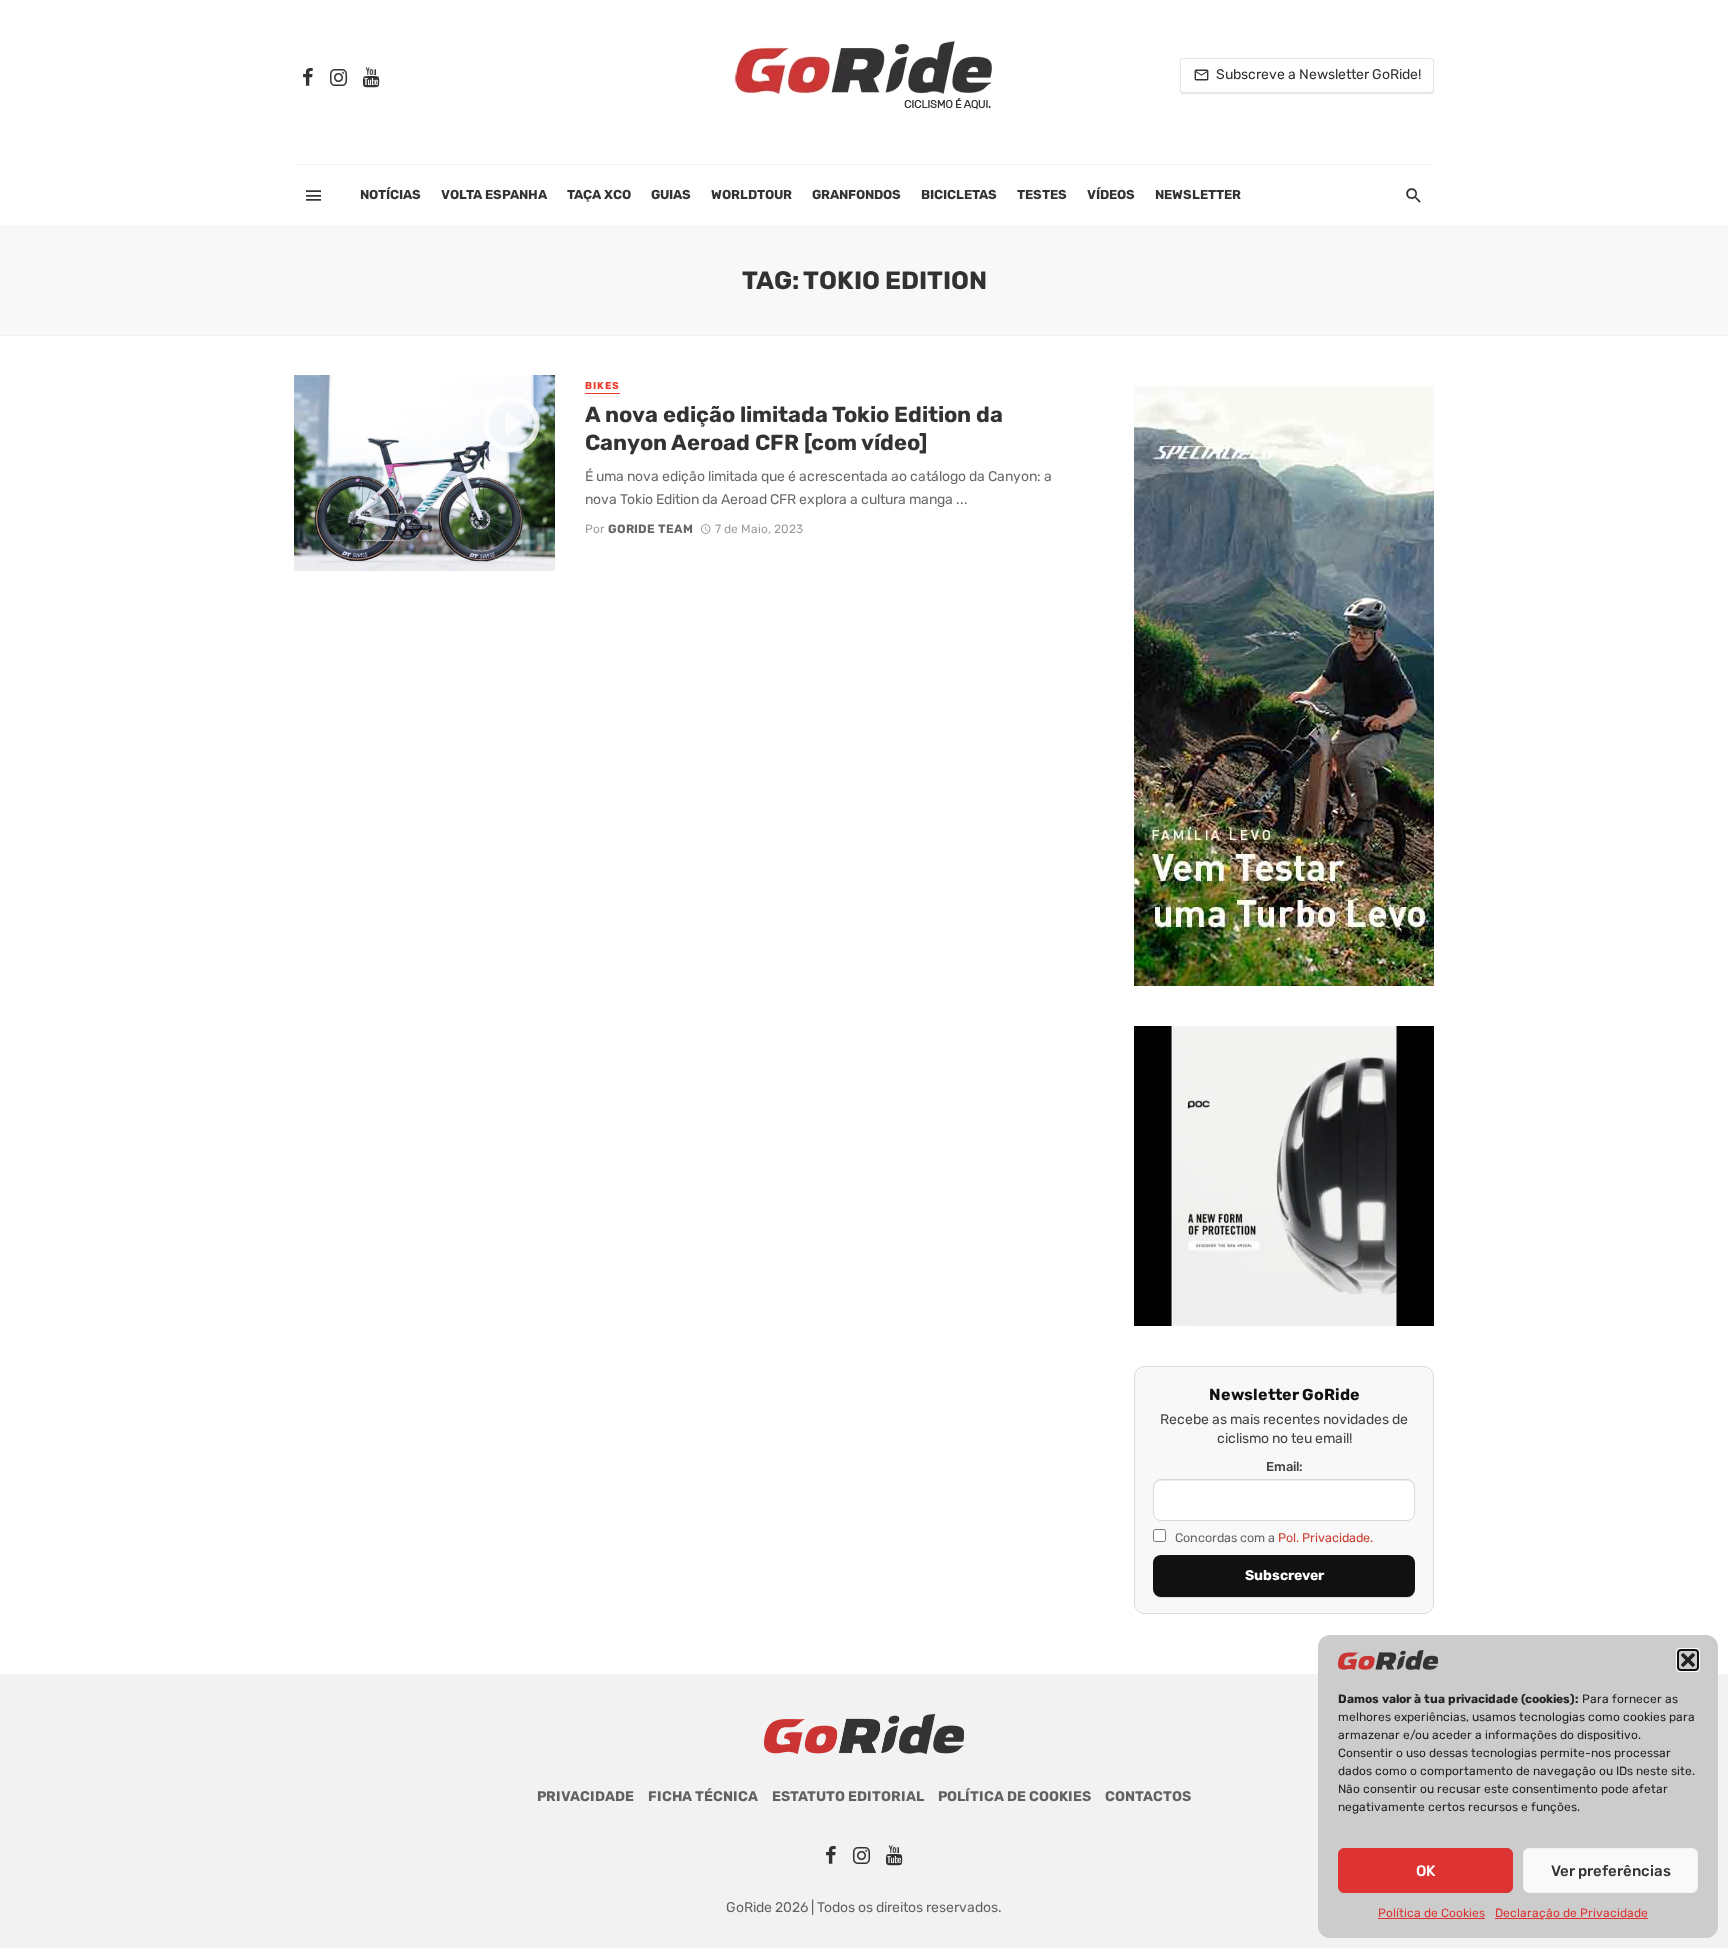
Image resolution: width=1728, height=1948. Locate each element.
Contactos (1148, 1796)
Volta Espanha (494, 194)
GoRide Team (650, 529)
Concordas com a (1272, 1537)
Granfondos (856, 194)
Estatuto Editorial (848, 1796)
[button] (1688, 1660)
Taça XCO (599, 194)
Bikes (602, 386)
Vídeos (1111, 194)
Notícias (390, 194)
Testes (1042, 194)
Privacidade (585, 1796)
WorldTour (751, 194)
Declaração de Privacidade (1571, 1913)
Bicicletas (959, 194)
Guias (671, 194)
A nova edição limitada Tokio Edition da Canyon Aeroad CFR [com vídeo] (794, 428)
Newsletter (1198, 194)
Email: (1284, 1466)
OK (1425, 1871)
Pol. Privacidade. (1325, 1537)
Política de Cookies (1431, 1913)
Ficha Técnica (703, 1796)
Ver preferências (1611, 1871)
